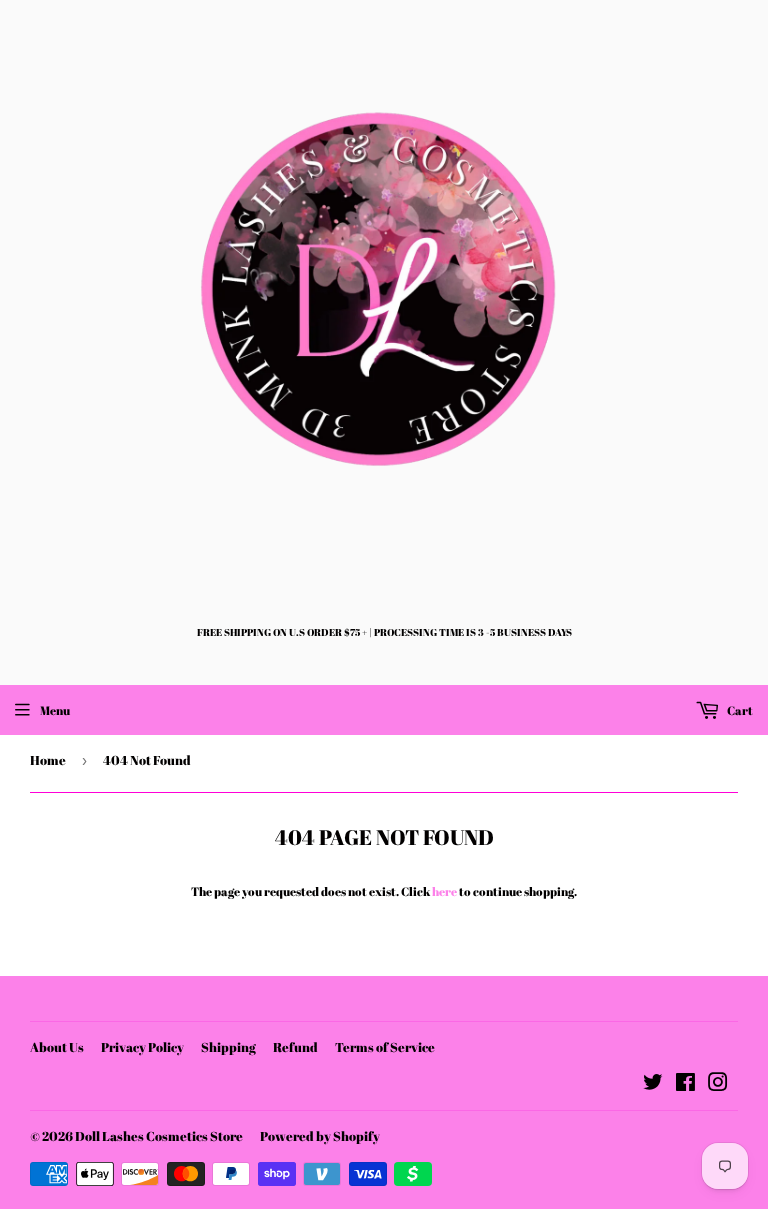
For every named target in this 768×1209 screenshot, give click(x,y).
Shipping (228, 1047)
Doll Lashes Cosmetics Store (159, 1136)
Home (48, 760)
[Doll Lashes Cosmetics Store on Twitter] (653, 1085)
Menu (55, 710)
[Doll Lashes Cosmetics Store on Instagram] (718, 1085)
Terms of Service (385, 1047)
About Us (57, 1047)
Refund (295, 1047)
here (444, 891)
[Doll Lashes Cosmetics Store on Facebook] (685, 1085)
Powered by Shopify (320, 1136)
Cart (739, 710)
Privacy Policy (142, 1047)
